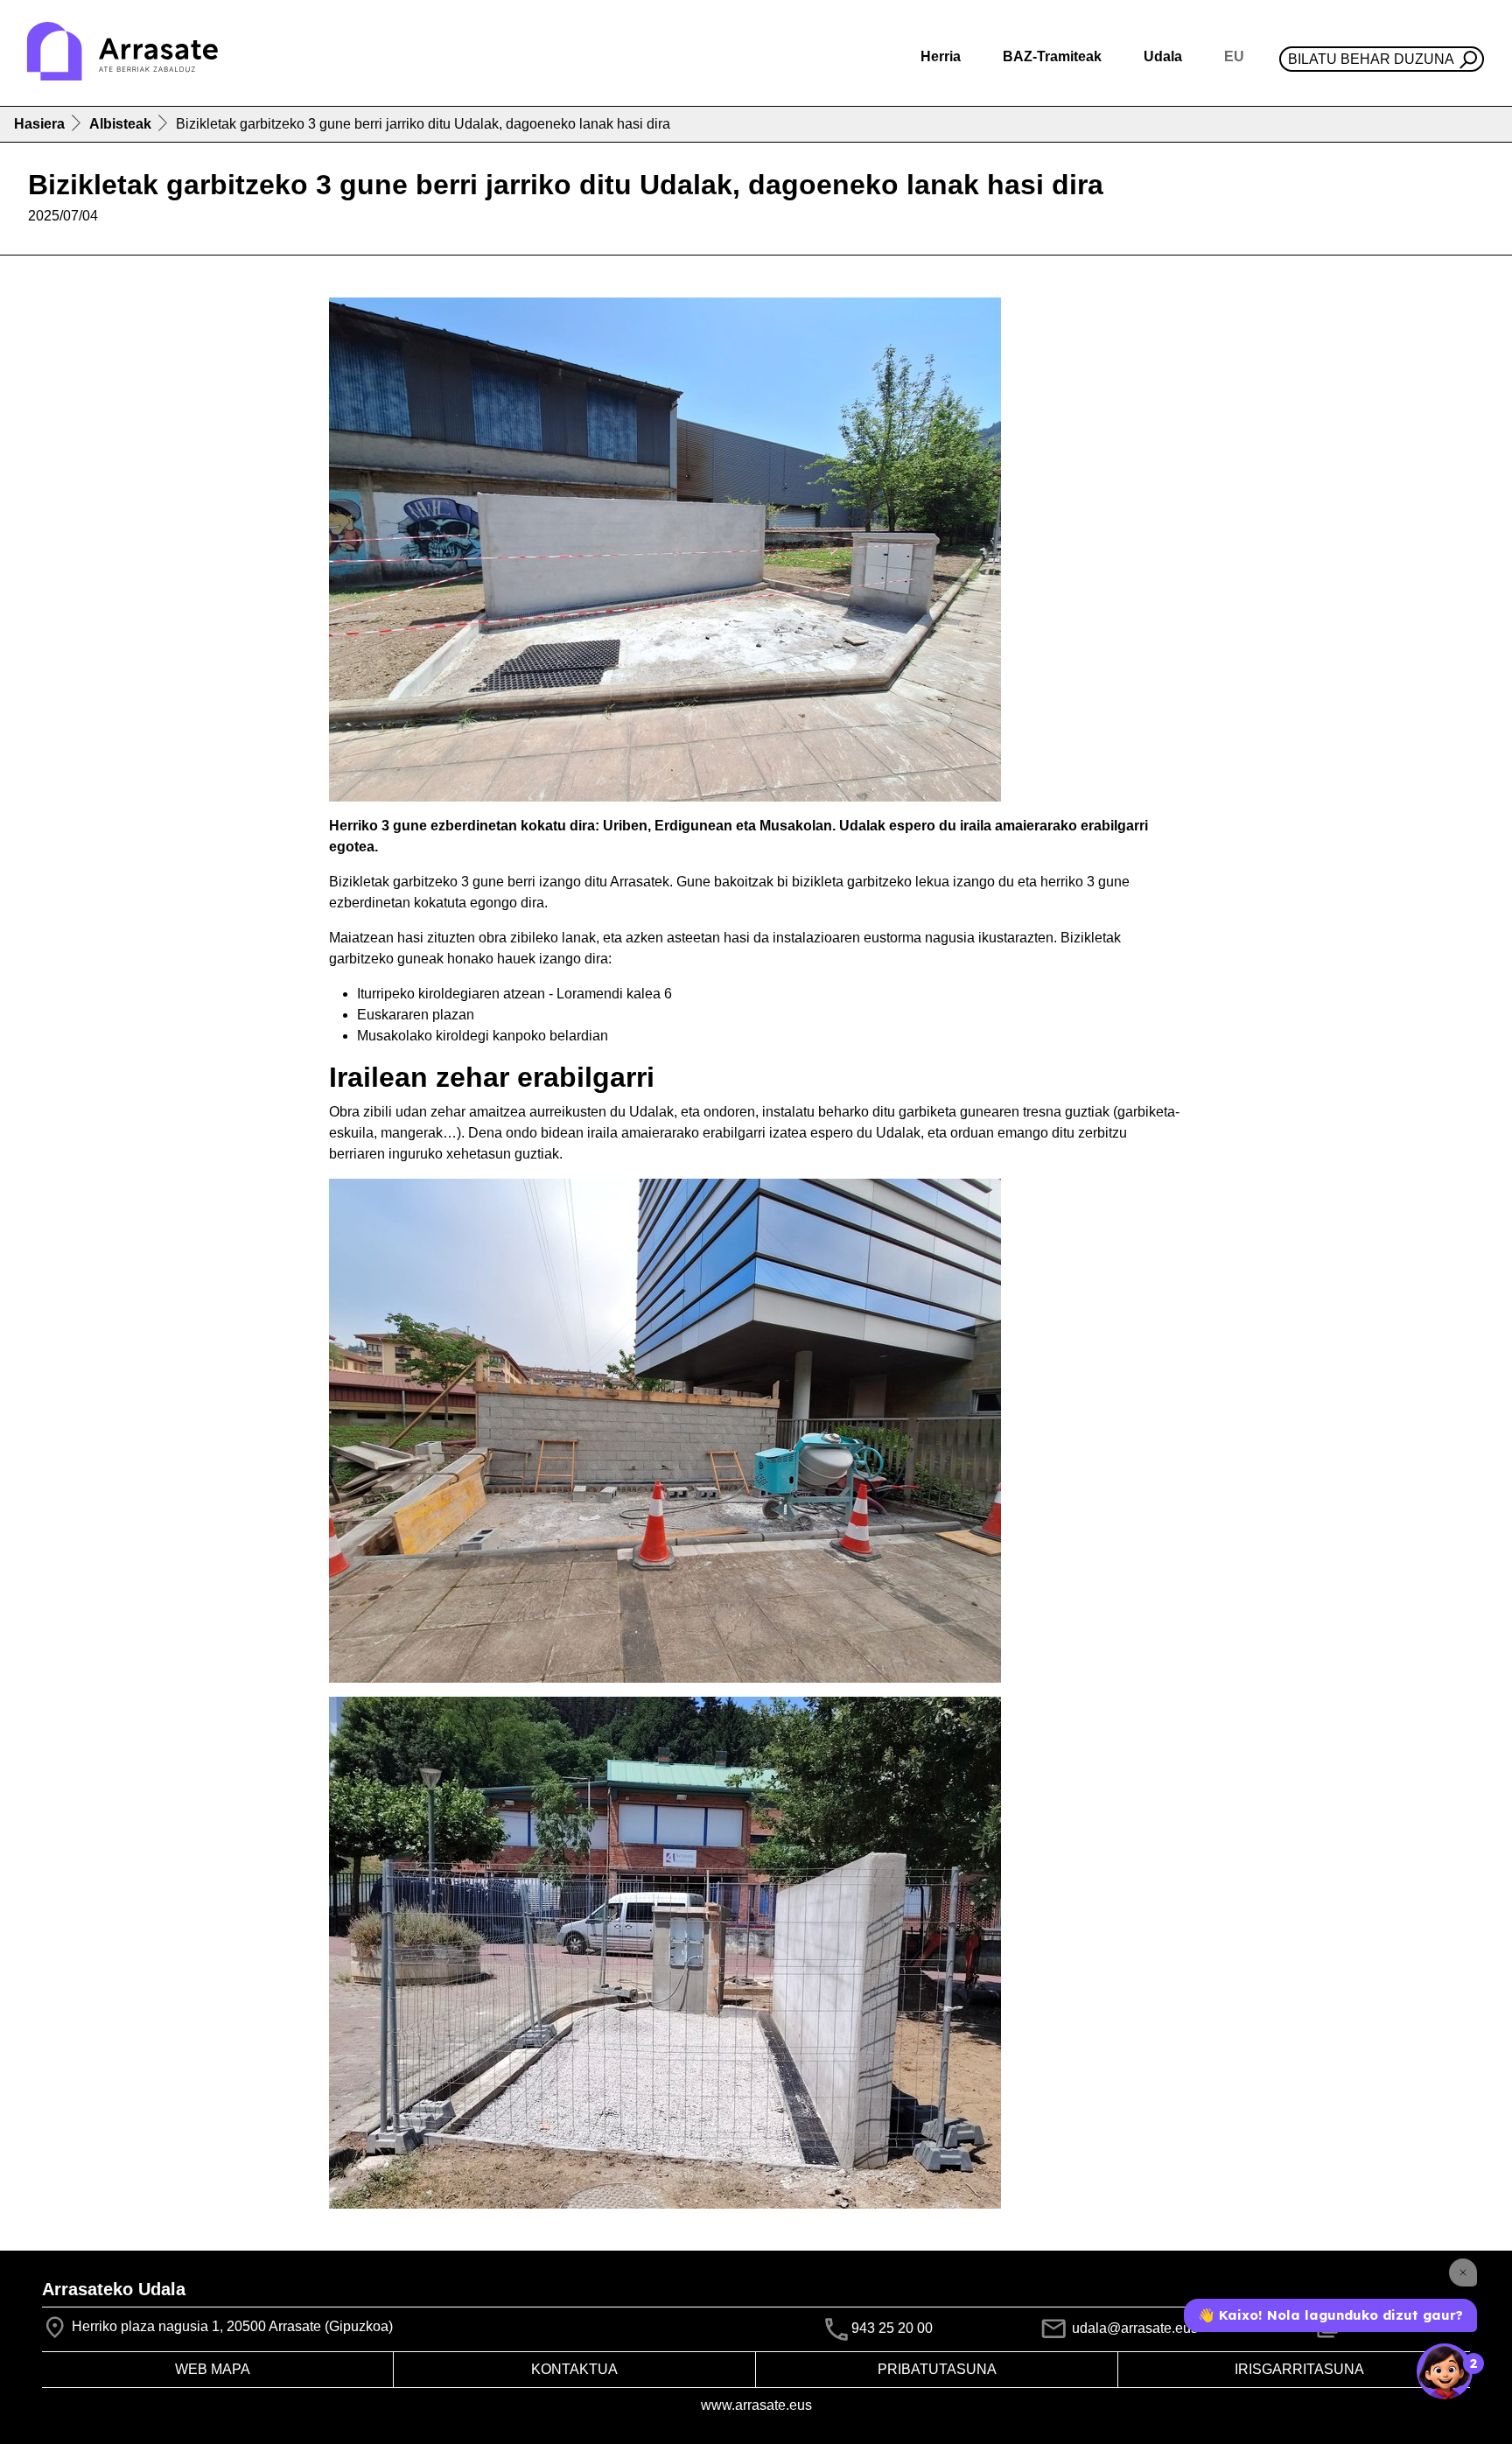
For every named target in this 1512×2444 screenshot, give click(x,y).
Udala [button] (1163, 56)
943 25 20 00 (892, 2328)
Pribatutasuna (937, 2369)
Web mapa (213, 2369)
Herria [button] (941, 56)
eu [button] (1234, 56)
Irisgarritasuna (1299, 2369)
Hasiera (39, 124)
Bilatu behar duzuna (1371, 59)
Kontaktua (574, 2369)
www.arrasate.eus (756, 2405)
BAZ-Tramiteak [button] (1052, 56)
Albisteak (120, 124)
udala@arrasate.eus (1133, 2328)
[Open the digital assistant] (1445, 2371)
